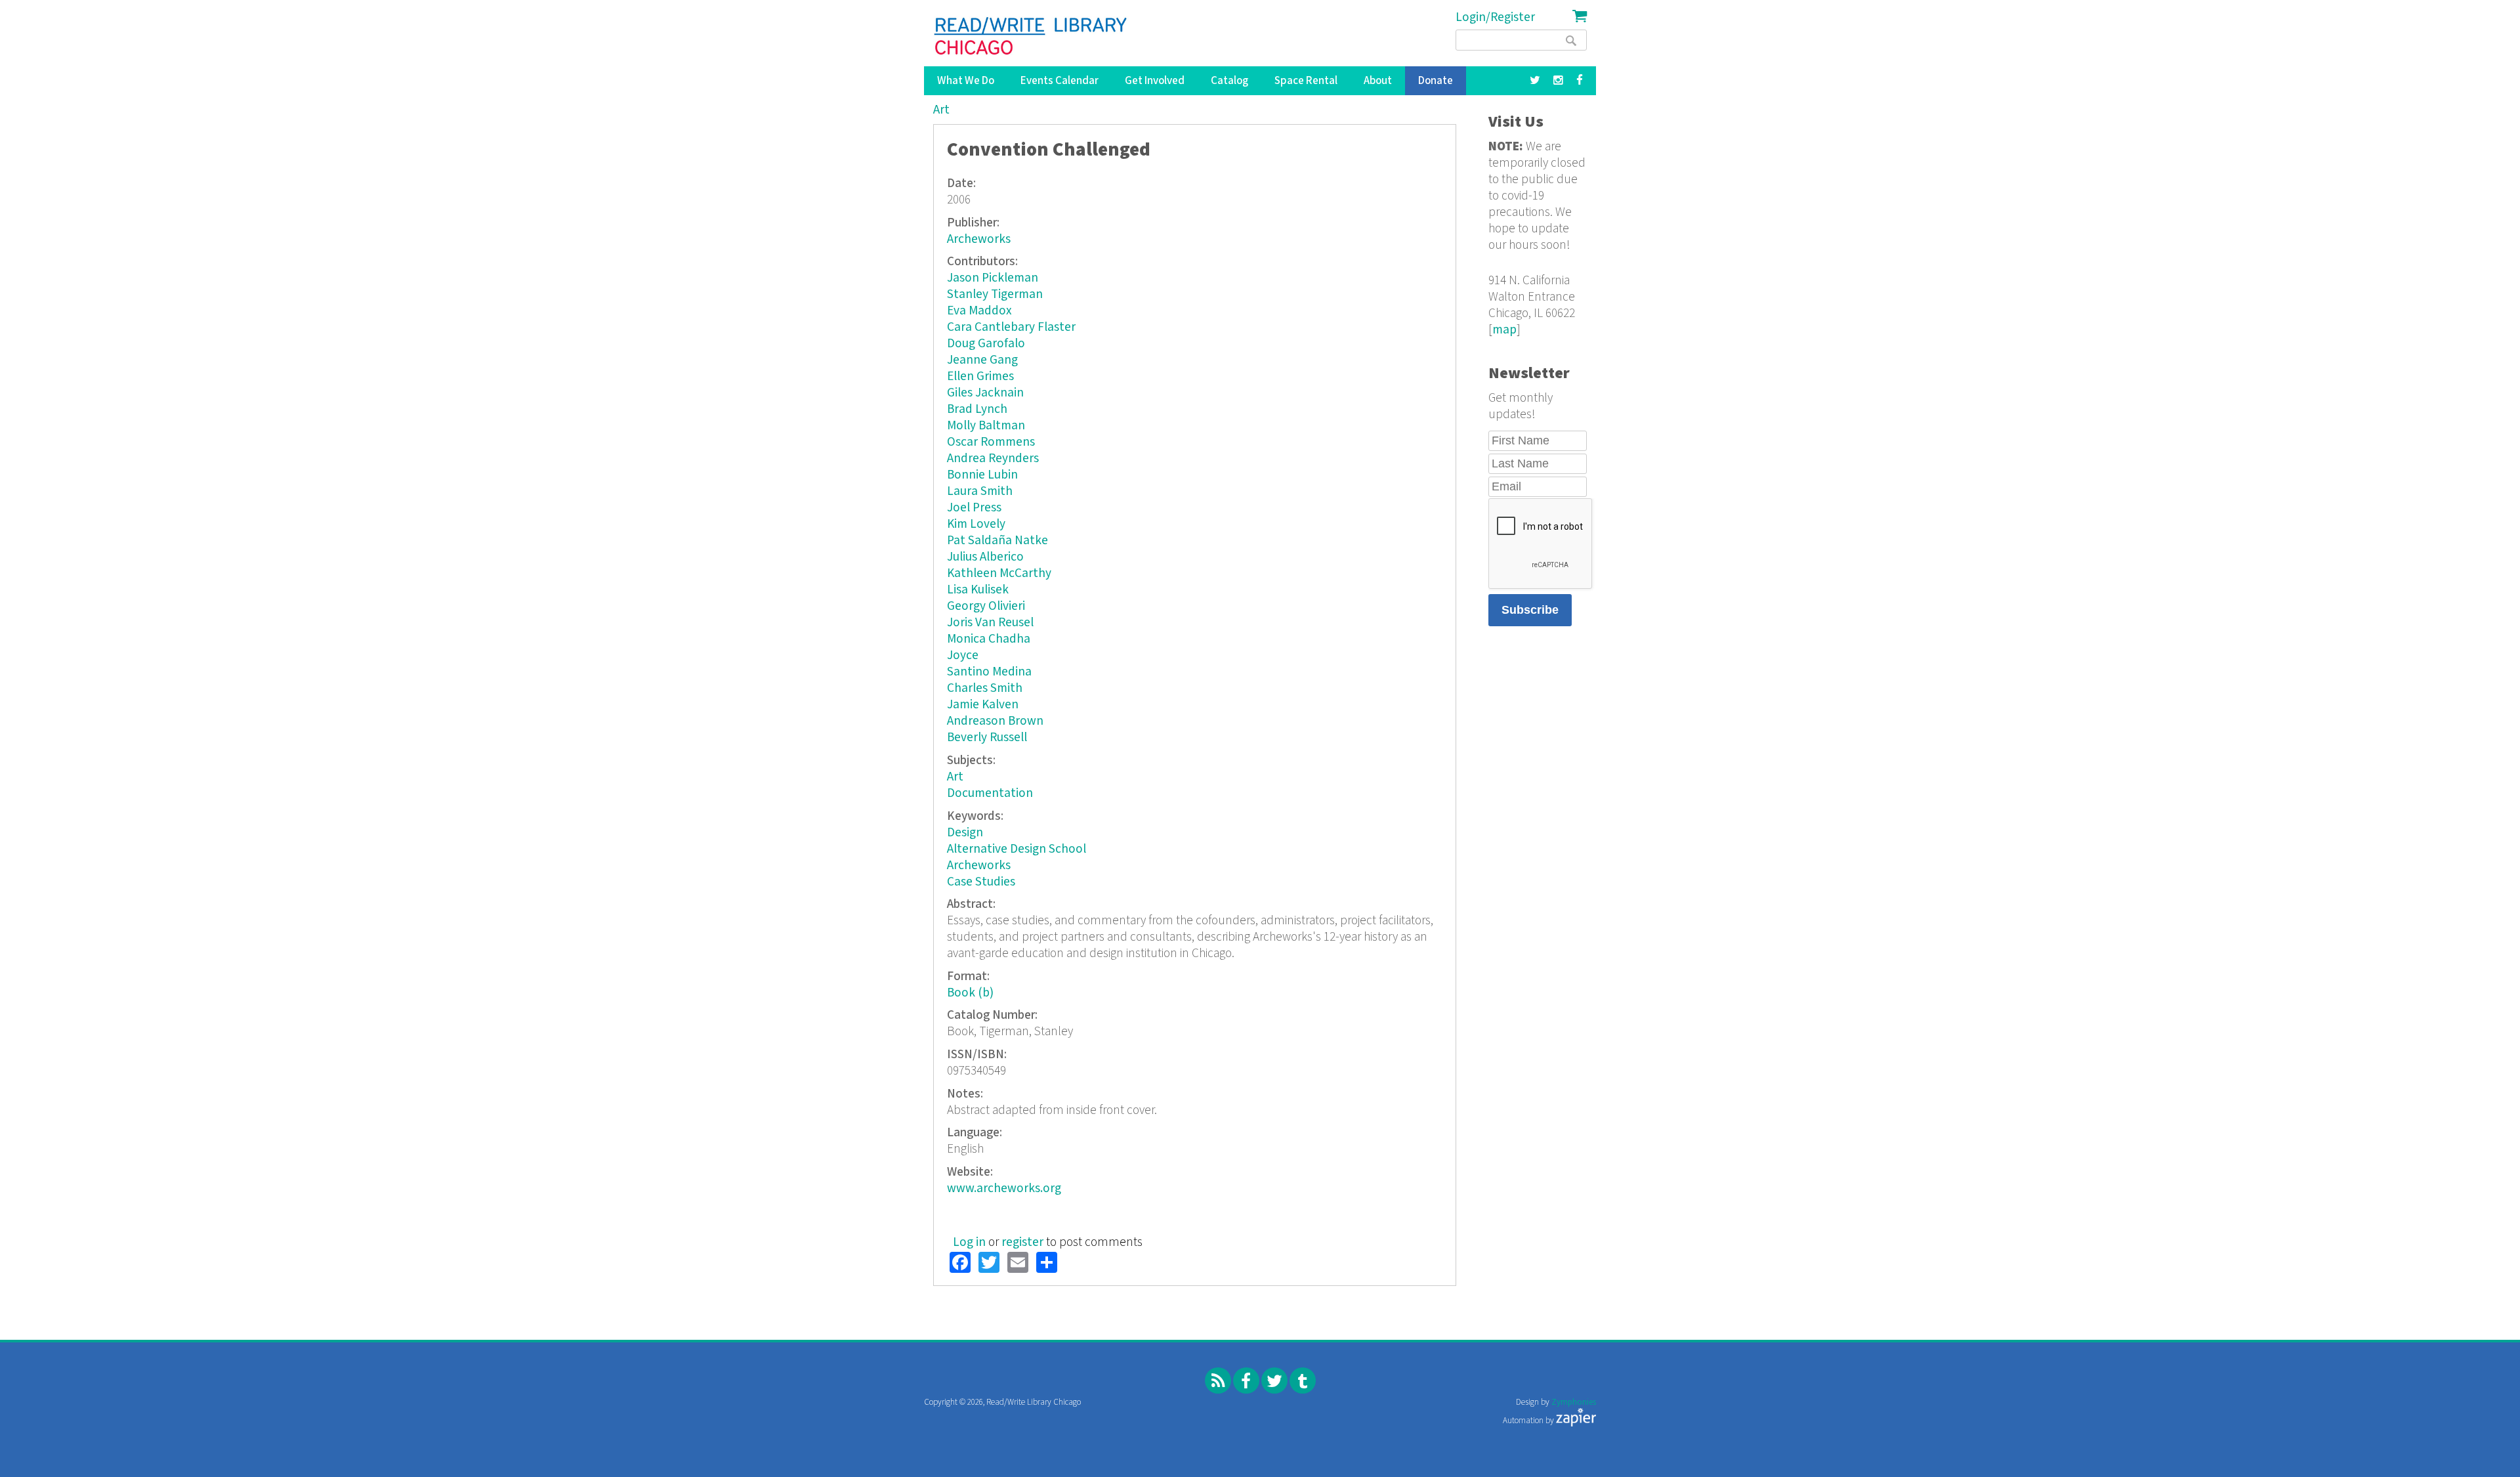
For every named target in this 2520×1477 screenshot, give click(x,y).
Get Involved (1155, 81)
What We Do (966, 81)
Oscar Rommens (991, 442)
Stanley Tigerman (995, 294)
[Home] (1031, 36)
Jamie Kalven (983, 705)
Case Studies (981, 882)
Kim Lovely (976, 524)
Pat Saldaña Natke (997, 541)
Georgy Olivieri (986, 606)
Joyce (963, 655)
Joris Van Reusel (990, 623)
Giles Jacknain (985, 393)
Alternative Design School (1017, 849)
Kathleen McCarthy (999, 573)
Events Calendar (1060, 81)
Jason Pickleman (993, 278)
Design (965, 833)
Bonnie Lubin (982, 475)
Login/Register (1495, 17)
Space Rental (1306, 81)
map (1504, 330)
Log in (969, 1242)
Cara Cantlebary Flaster (1011, 327)
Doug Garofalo (986, 344)
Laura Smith (980, 491)
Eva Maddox (979, 311)
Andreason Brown (995, 721)
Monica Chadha (989, 639)
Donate (1436, 81)
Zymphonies (1574, 1402)
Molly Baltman (986, 426)
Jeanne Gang (982, 360)
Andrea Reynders (993, 459)
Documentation (990, 793)
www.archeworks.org (1004, 1188)
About (1378, 81)
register (1022, 1242)
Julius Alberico (985, 557)
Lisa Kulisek (978, 590)
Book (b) (970, 993)
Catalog (1229, 81)
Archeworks (979, 239)
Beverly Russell (987, 738)
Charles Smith (985, 688)
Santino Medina (989, 672)
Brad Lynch (977, 409)
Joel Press (974, 508)
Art (941, 110)
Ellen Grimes (980, 376)
